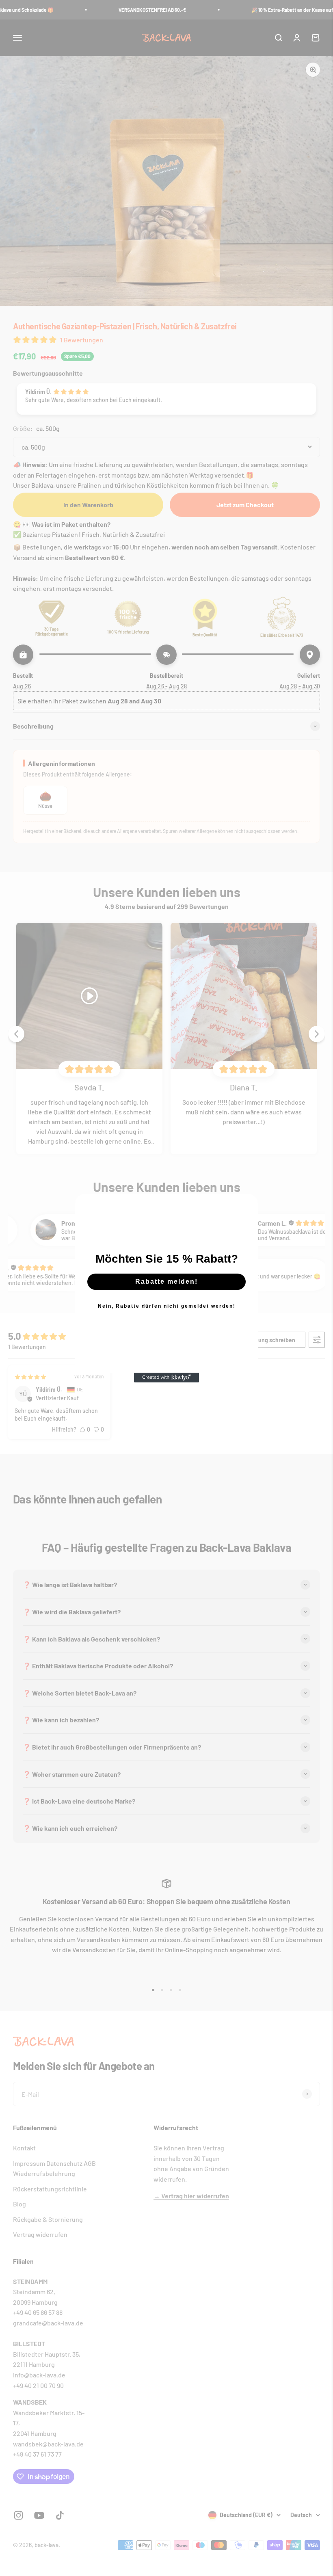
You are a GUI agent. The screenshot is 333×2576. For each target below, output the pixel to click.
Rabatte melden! (166, 1282)
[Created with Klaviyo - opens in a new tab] (166, 1378)
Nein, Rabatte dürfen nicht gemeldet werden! (167, 1306)
